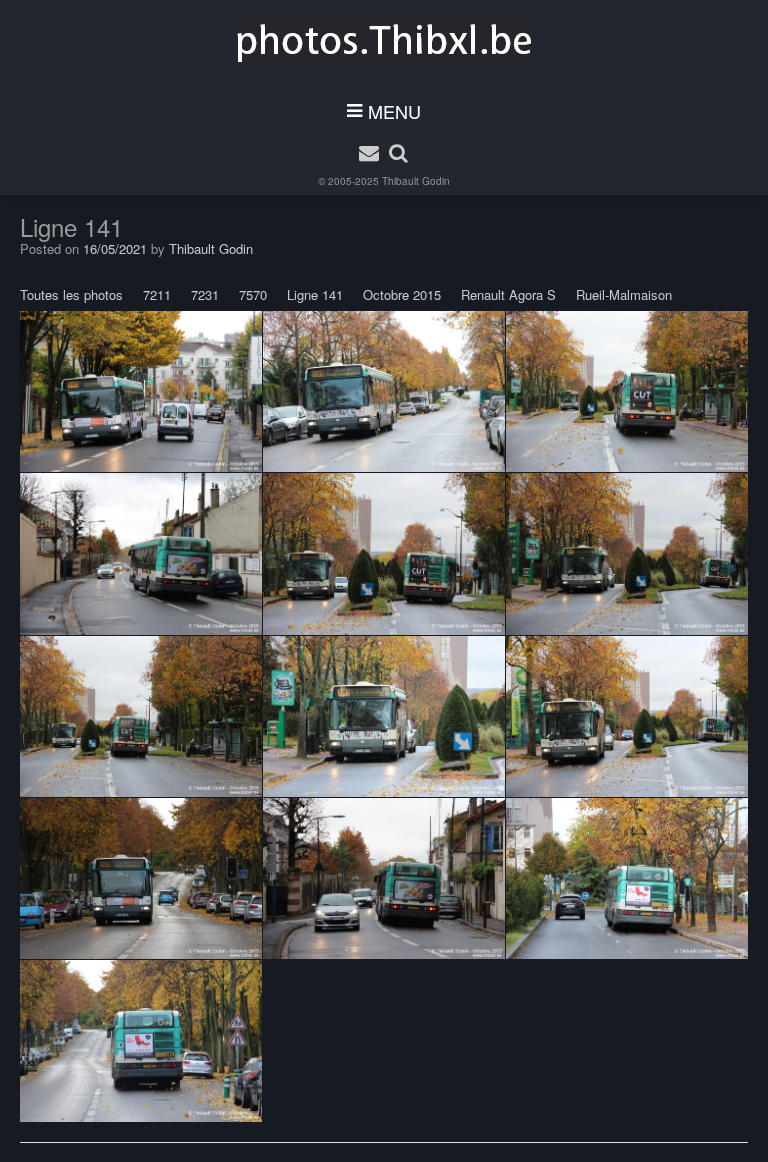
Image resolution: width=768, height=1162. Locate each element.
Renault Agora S (508, 294)
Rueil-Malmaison (624, 294)
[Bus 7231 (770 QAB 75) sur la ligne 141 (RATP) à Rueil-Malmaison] (384, 392)
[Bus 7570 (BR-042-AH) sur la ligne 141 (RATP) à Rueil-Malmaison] (627, 392)
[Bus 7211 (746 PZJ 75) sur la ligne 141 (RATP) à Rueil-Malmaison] (141, 392)
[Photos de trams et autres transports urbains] (384, 41)
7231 (205, 294)
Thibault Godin (416, 181)
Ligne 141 (315, 294)
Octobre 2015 (402, 294)
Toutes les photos (71, 294)
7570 (253, 294)
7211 (157, 294)
